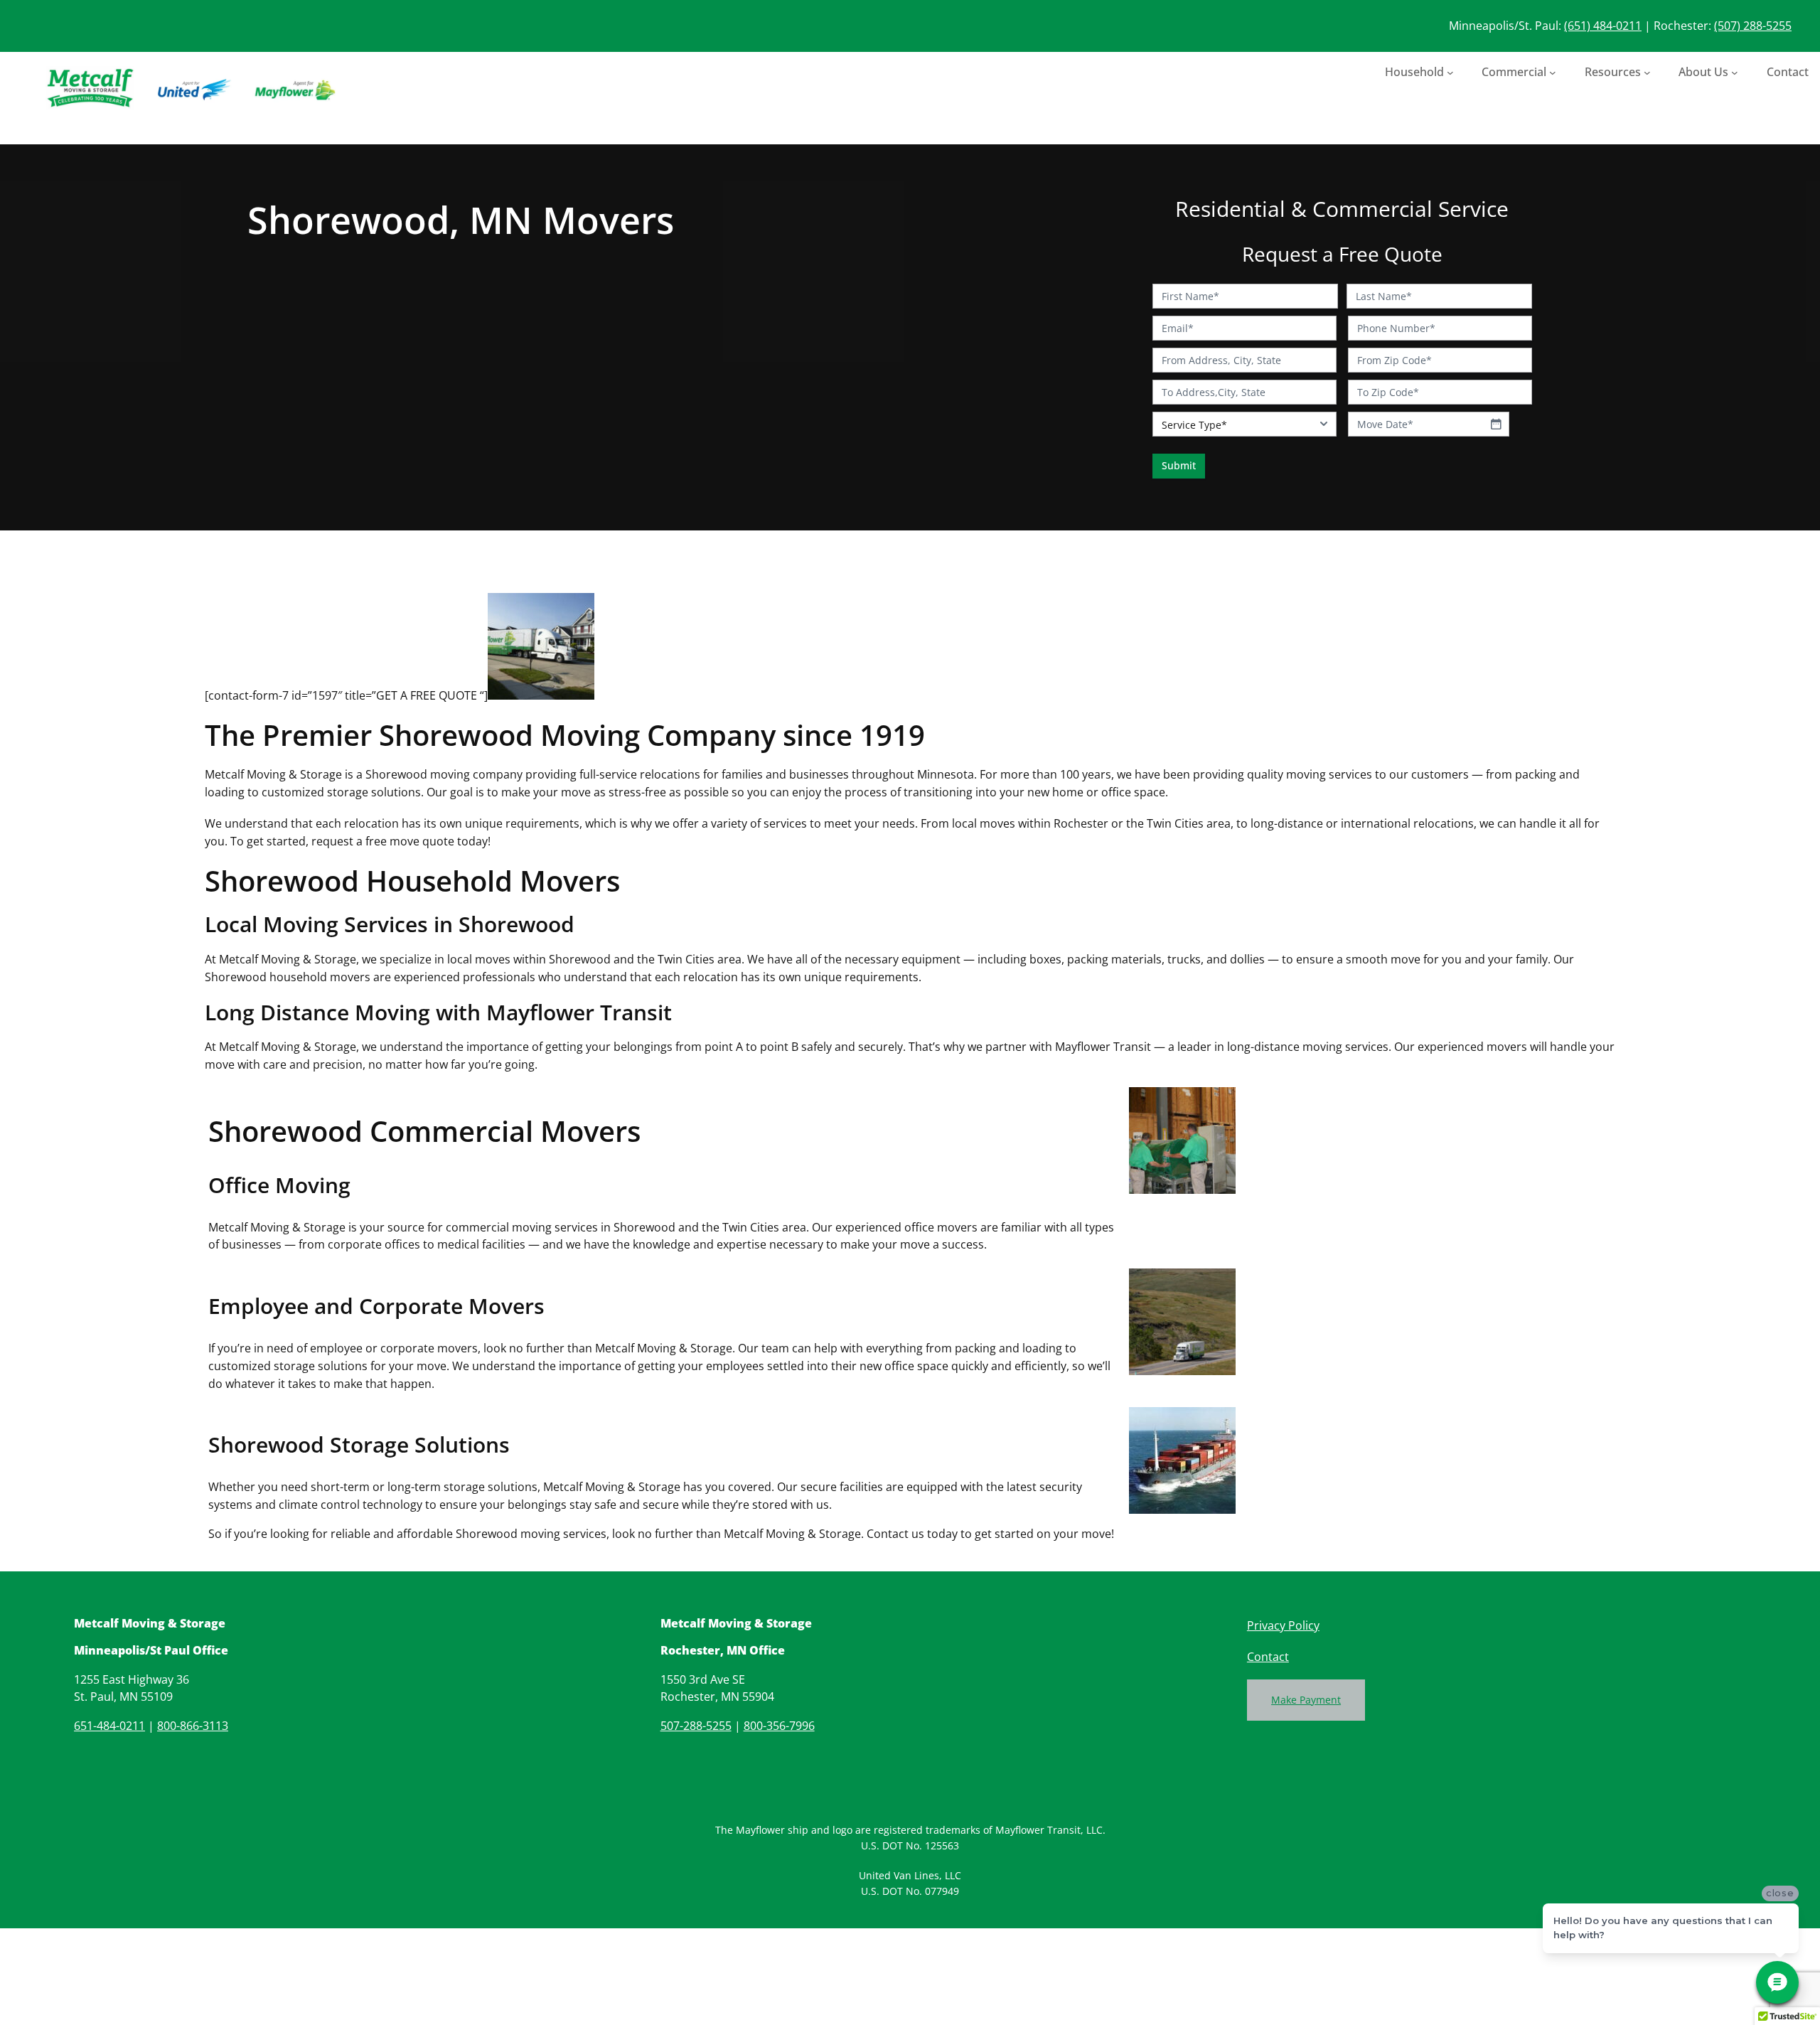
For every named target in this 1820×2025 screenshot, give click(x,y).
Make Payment (1306, 1700)
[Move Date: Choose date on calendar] (1496, 424)
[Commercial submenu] (1553, 72)
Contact (1268, 1657)
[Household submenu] (1450, 72)
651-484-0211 (109, 1726)
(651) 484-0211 (1603, 26)
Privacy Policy (1283, 1625)
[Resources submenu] (1647, 72)
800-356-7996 (779, 1726)
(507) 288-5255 (1753, 26)
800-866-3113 (193, 1726)
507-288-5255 (696, 1726)
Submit (1179, 465)
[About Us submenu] (1735, 72)
